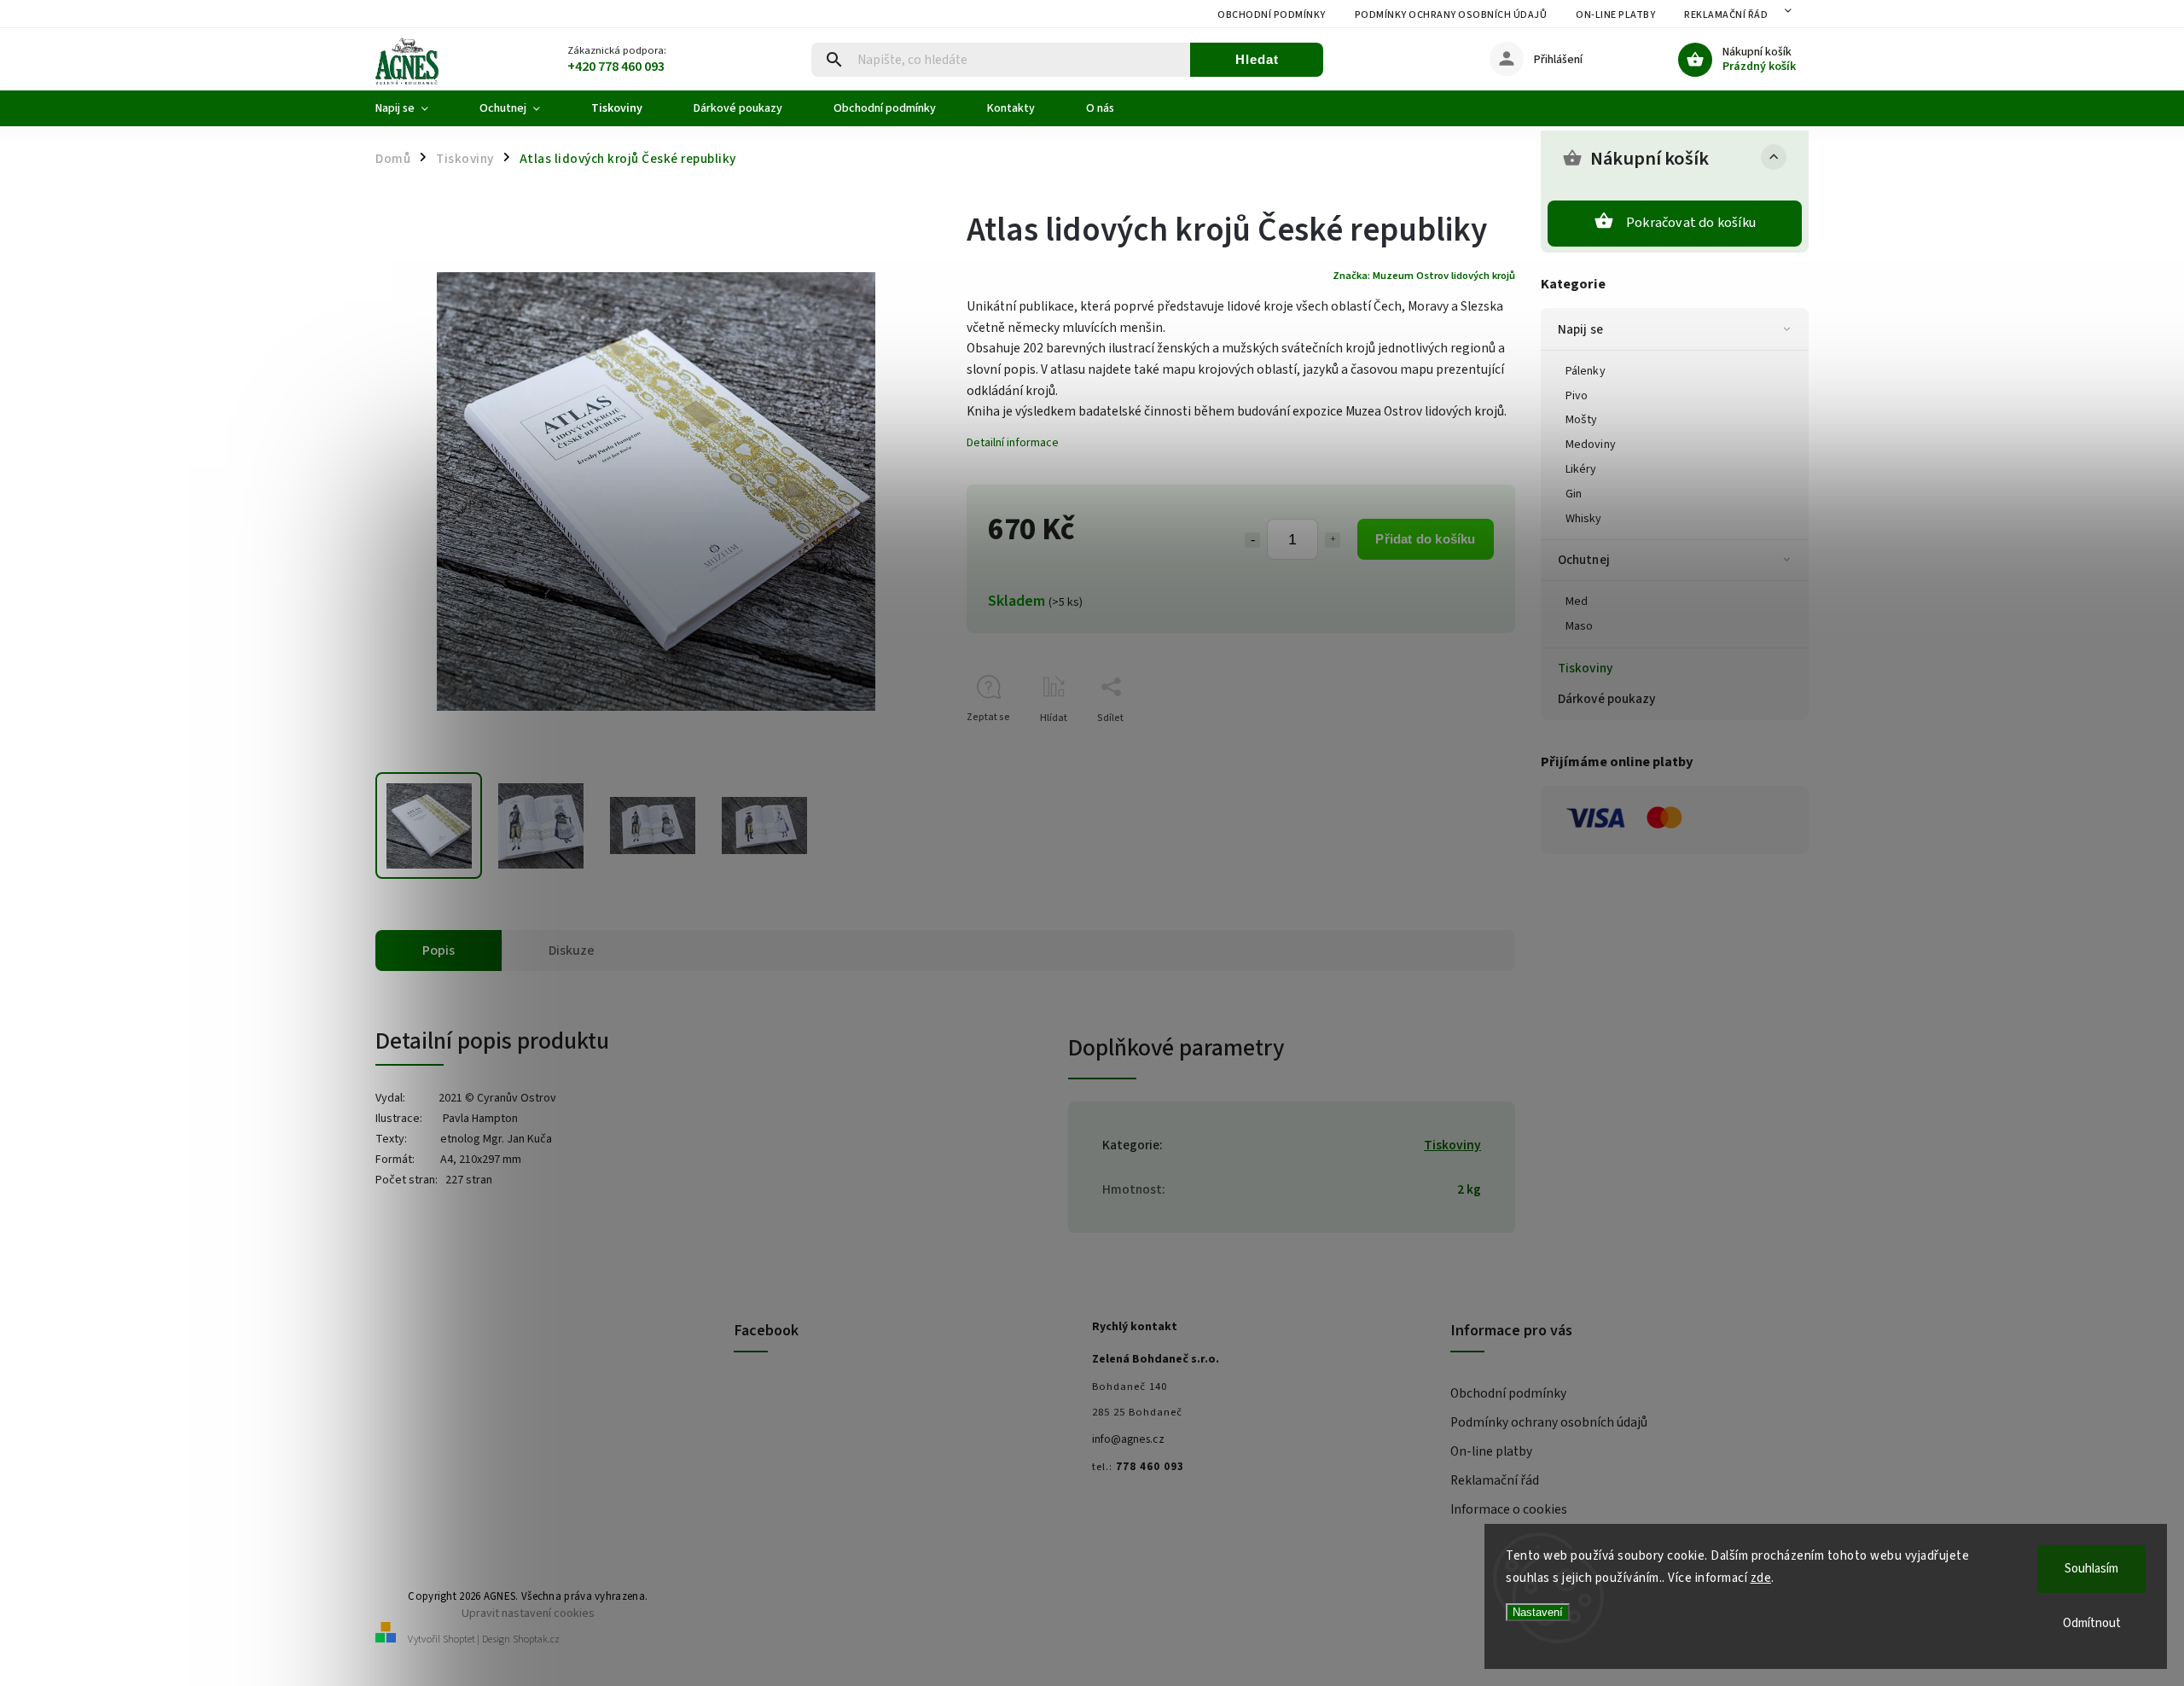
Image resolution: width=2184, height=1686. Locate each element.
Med (1577, 602)
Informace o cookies (1509, 1509)
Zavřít (1463, 748)
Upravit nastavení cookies (528, 1613)
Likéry (1581, 469)
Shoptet (459, 1639)
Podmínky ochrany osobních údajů (1451, 15)
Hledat (1257, 59)
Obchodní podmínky (1272, 15)
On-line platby (1615, 15)
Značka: (1424, 276)
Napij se (1580, 329)
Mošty (1582, 420)
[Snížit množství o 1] (1252, 540)
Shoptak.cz (536, 1639)
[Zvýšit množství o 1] (1333, 540)
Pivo (1577, 396)
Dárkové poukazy (1607, 699)
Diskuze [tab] (572, 951)
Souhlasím (2091, 1569)
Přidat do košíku (1425, 539)
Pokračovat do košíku (1691, 223)
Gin (1574, 494)
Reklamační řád (1726, 15)
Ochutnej (1584, 560)
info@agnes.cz (1128, 1439)
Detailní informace (1013, 443)
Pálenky (1586, 371)
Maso (1579, 626)
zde (1761, 1578)
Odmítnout (2092, 1623)
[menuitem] (415, 108)
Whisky (1584, 519)
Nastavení (1538, 1612)
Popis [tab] (439, 951)
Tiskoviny (1585, 668)
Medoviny (1591, 445)
